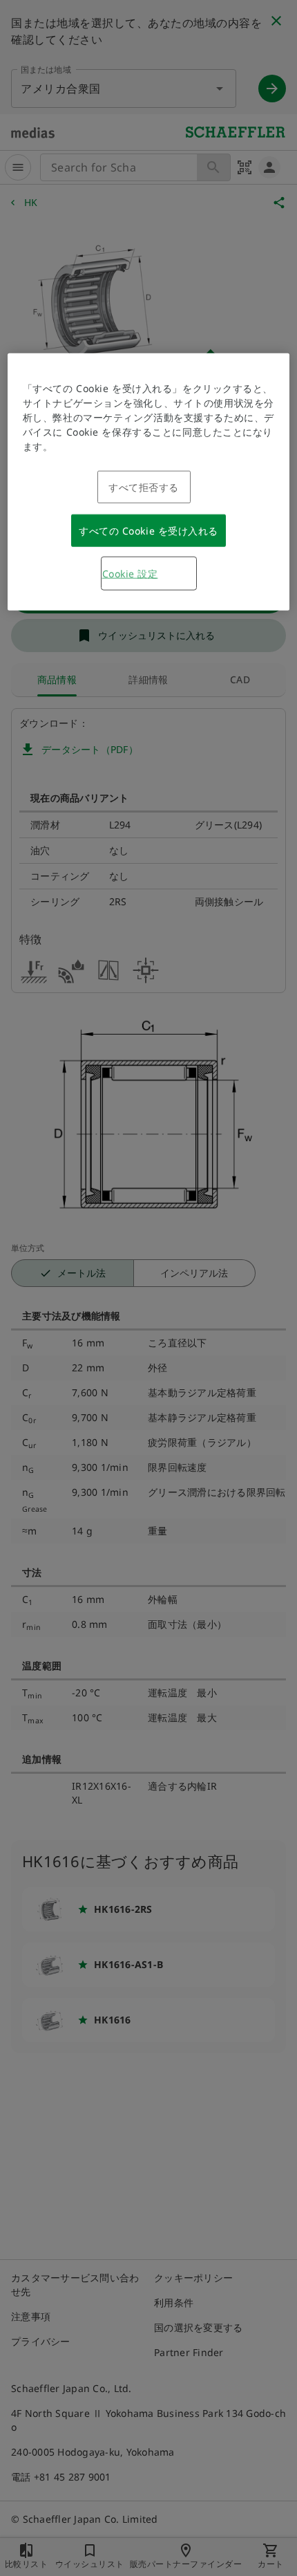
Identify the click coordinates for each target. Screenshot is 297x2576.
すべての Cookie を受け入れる (148, 530)
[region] (149, 481)
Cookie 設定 (130, 573)
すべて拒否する (144, 487)
